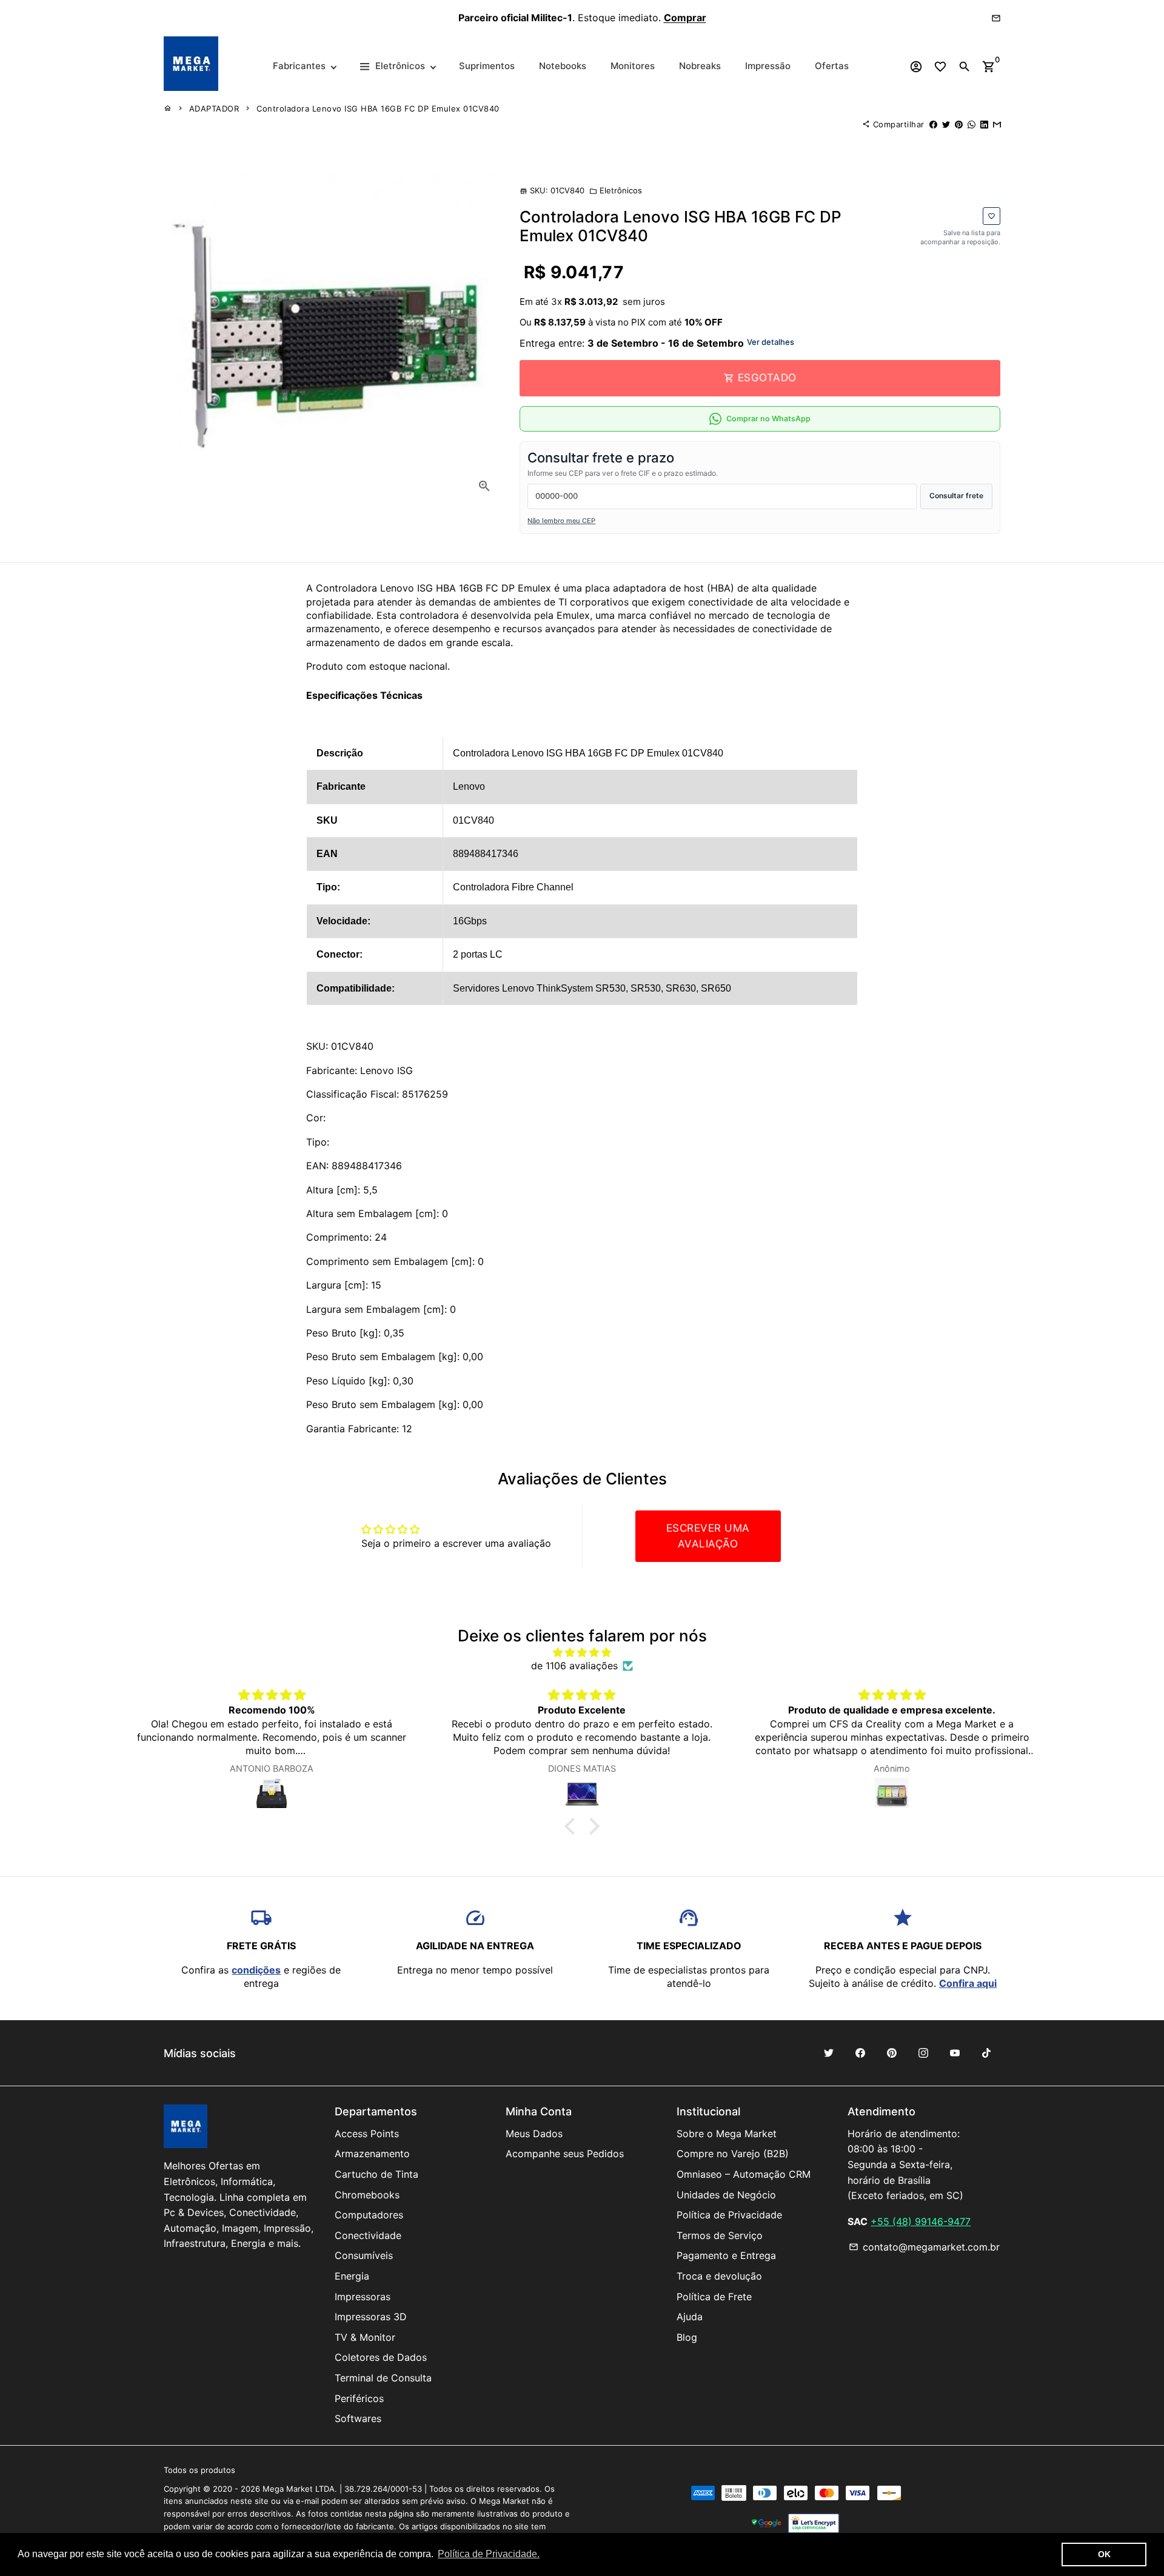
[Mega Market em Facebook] (860, 2053)
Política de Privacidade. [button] (489, 2554)
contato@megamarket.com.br (924, 2247)
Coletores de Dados (381, 2357)
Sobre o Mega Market (727, 2134)
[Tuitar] (946, 124)
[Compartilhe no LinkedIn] (984, 124)
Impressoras (363, 2297)
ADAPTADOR (214, 108)
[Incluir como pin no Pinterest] (959, 124)
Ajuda (690, 2317)
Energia (352, 2276)
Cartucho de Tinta (376, 2174)
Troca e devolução (719, 2276)
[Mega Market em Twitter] (829, 2053)
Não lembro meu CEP (561, 521)
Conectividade (368, 2235)
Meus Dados (534, 2134)
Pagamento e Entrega (726, 2255)
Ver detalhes (771, 342)
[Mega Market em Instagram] (923, 2053)
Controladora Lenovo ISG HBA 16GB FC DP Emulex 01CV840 (378, 108)
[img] (582, 1652)
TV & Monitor (365, 2337)
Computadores (369, 2215)
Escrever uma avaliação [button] (708, 1536)
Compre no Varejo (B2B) (733, 2154)
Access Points (367, 2134)
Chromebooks (367, 2195)
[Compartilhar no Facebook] (933, 124)
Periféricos (359, 2398)
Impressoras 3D (371, 2317)
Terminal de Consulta (383, 2378)
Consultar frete (956, 496)
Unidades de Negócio (726, 2195)
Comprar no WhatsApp (768, 419)
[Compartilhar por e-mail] (997, 124)
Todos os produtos (199, 2470)
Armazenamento (372, 2154)
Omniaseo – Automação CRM (744, 2174)
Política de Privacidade (729, 2215)
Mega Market (288, 2489)
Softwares (358, 2418)
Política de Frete (714, 2297)
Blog (687, 2337)
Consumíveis (364, 2255)
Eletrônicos (616, 190)
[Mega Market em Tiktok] (986, 2053)
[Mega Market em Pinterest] (892, 2053)
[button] (573, 1826)
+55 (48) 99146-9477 (921, 2221)
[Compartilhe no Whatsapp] (972, 124)
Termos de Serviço (720, 2235)
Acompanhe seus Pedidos (565, 2154)
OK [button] (1104, 2554)
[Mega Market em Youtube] (955, 2053)
